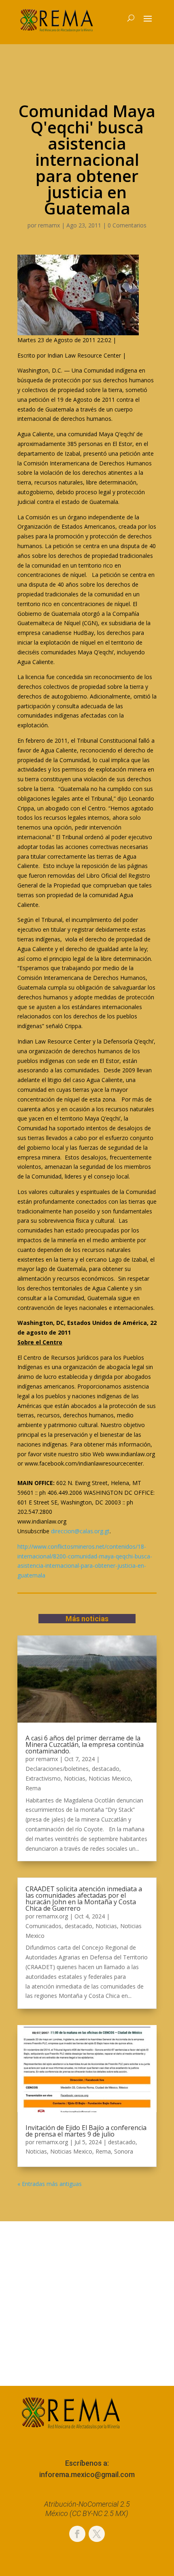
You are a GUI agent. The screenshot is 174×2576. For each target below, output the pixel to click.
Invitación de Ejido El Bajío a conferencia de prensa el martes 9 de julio (86, 2131)
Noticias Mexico (110, 1778)
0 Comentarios (127, 225)
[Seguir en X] (97, 2534)
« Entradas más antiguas (50, 2184)
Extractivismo (43, 1778)
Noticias (75, 1778)
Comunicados (43, 1926)
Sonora (124, 2151)
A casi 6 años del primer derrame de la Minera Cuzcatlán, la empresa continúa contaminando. (85, 1744)
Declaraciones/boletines (57, 1769)
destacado (106, 1769)
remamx (49, 225)
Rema (33, 1788)
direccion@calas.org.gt (80, 1531)
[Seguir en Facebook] (77, 2534)
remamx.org (52, 1916)
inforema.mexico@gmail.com (87, 2474)
